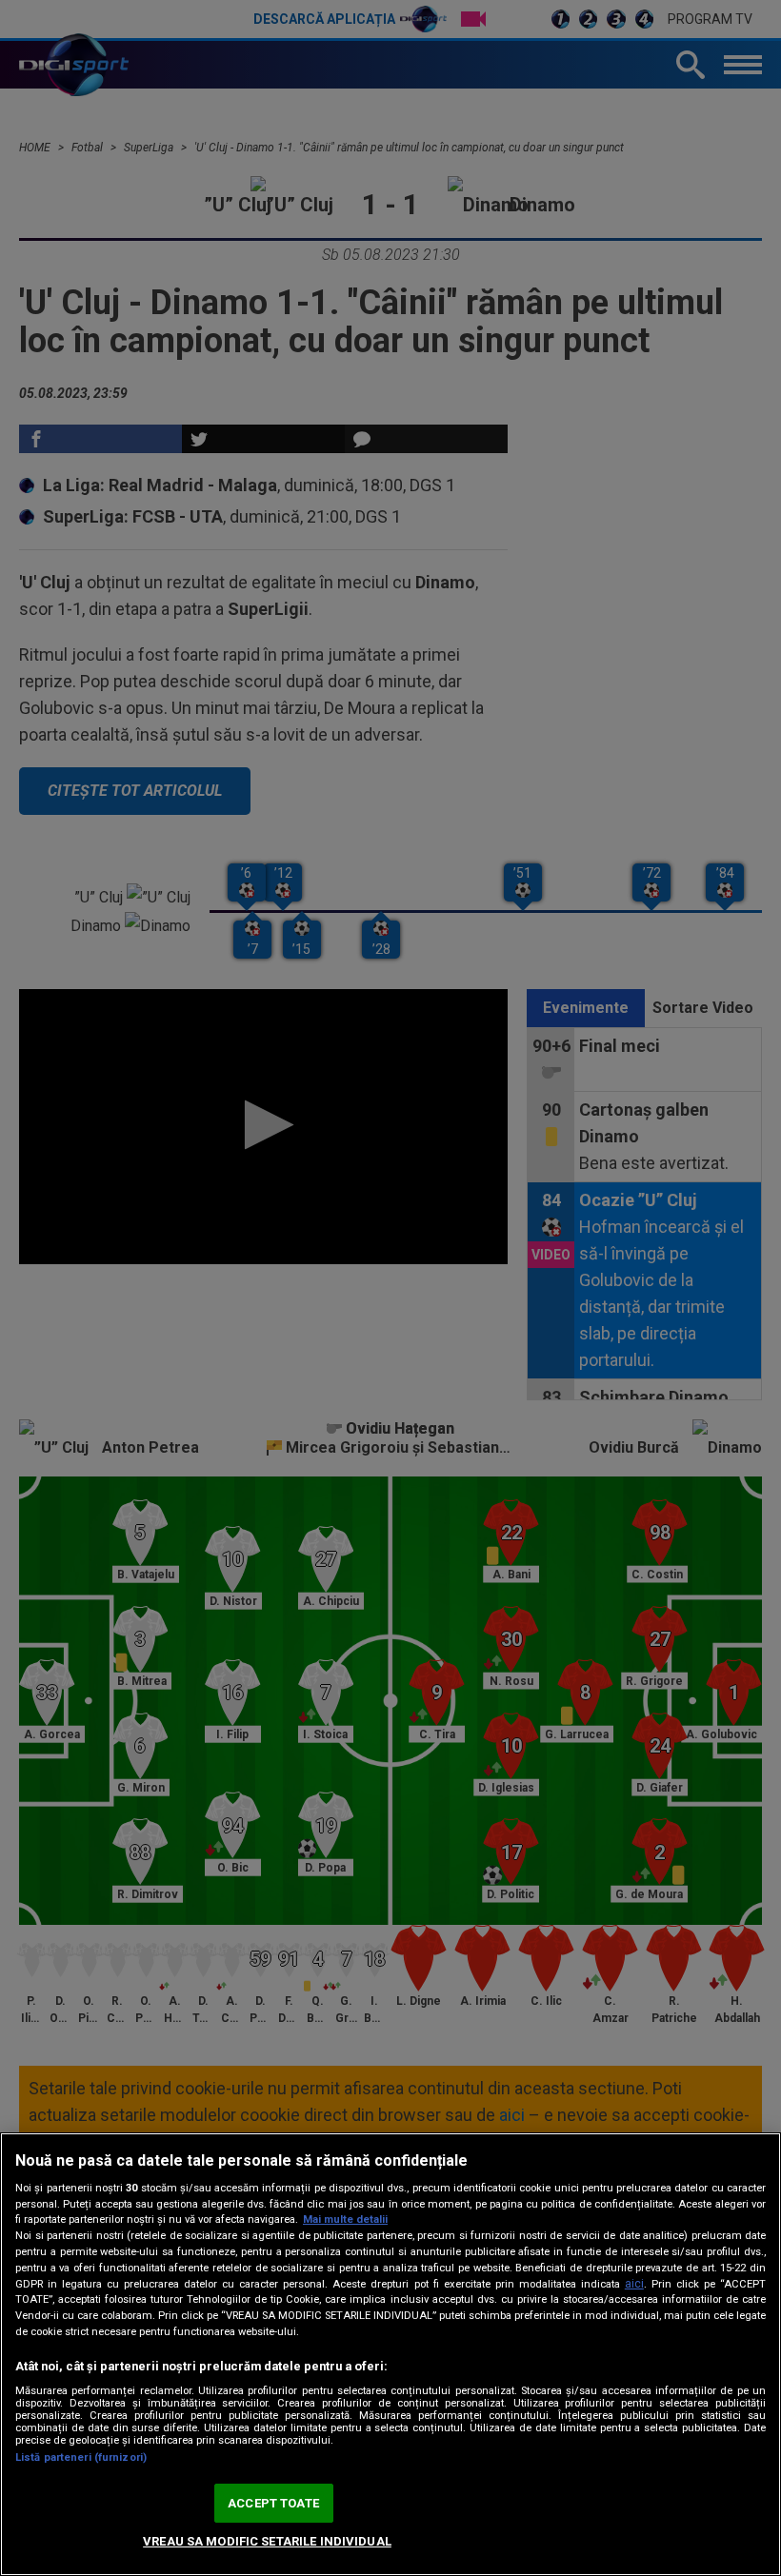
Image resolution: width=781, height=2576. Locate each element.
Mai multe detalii (345, 2219)
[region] (390, 2354)
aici (634, 2284)
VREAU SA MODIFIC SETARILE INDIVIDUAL (267, 2541)
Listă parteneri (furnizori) (81, 2457)
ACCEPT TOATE (273, 2503)
